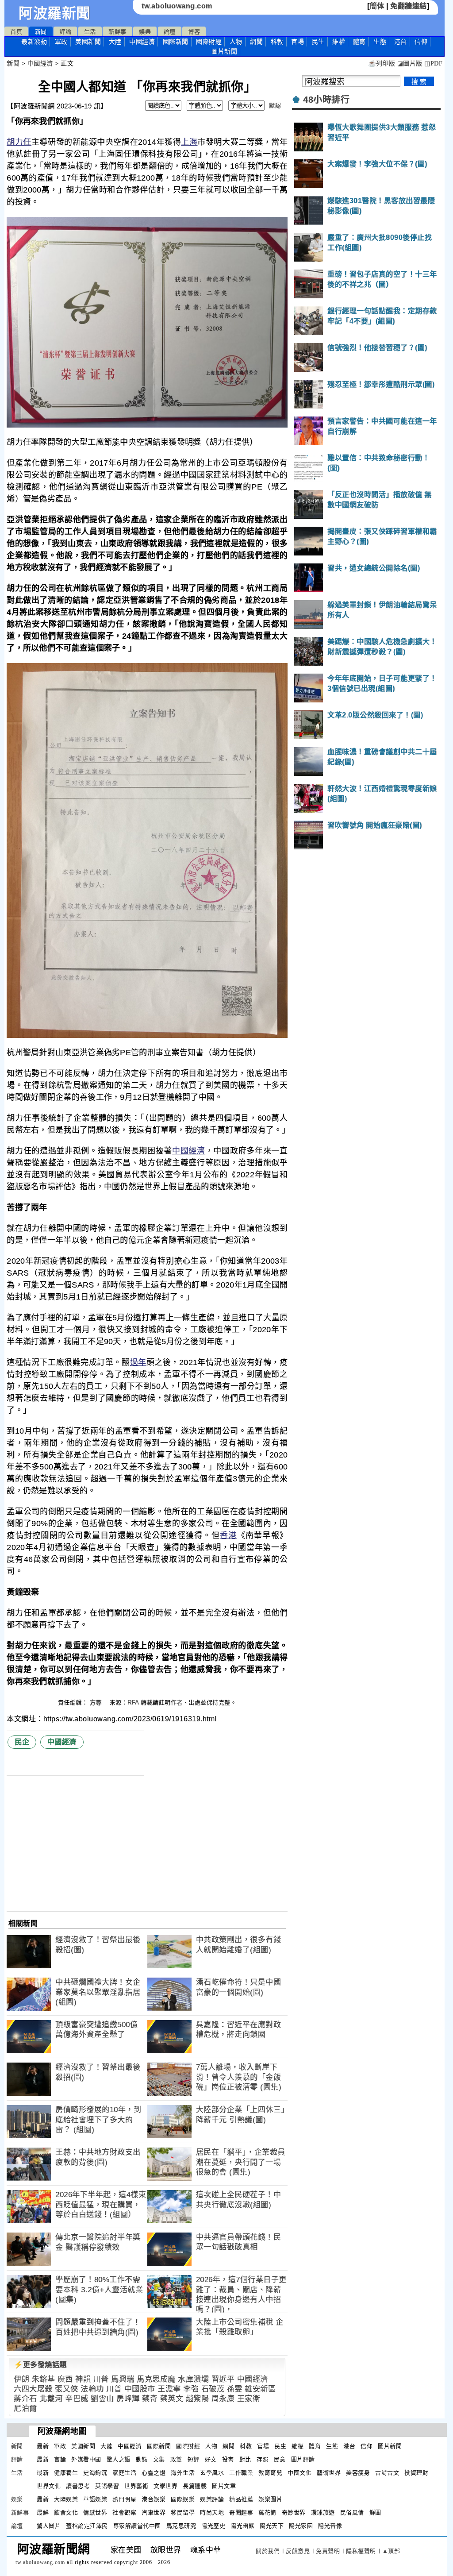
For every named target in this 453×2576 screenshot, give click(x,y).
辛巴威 (77, 2399)
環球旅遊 (323, 2512)
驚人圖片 (49, 2526)
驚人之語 (119, 2459)
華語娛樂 (95, 2499)
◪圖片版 (410, 64)
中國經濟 (142, 42)
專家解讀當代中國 (137, 2526)
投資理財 (416, 2473)
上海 (189, 142)
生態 (380, 42)
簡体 (377, 6)
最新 (34, 42)
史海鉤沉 (95, 2473)
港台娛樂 (154, 2499)
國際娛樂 (183, 2499)
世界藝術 (136, 2486)
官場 (298, 42)
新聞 (41, 32)
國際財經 (209, 42)
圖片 (224, 51)
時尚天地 (212, 2512)
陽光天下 (272, 2526)
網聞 (256, 42)
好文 (211, 2459)
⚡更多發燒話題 (40, 2365)
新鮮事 (117, 32)
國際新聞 (176, 42)
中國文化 (299, 2473)
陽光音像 (330, 2526)
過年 (138, 1362)
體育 (359, 42)
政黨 (176, 2459)
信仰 (421, 42)
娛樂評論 (212, 2499)
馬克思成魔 (156, 2379)
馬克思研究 (181, 2526)
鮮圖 (375, 2512)
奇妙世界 (294, 2512)
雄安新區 (260, 2389)
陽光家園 (301, 2526)
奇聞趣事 (241, 2512)
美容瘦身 (358, 2473)
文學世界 (165, 2486)
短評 (194, 2459)
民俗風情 (352, 2512)
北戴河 (51, 2399)
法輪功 (92, 2389)
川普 (101, 2379)
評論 (65, 32)
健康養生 (66, 2473)
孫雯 (235, 2389)
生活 (90, 32)
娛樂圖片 (270, 2499)
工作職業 (241, 2473)
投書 (228, 2459)
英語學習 (107, 2486)
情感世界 (95, 2512)
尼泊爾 (25, 2408)
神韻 (83, 2379)
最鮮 (43, 2512)
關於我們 (268, 2551)
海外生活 (183, 2473)
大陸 (115, 42)
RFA (133, 1703)
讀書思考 (78, 2486)
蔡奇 (150, 2399)
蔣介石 (25, 2399)
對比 (245, 2459)
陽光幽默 (242, 2526)
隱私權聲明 (361, 2551)
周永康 (223, 2399)
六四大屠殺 (33, 2389)
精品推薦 (241, 2499)
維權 (339, 42)
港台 (401, 42)
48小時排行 (326, 100)
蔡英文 (172, 2399)
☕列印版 (382, 64)
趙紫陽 (198, 2399)
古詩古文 (387, 2473)
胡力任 (19, 142)
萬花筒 (267, 2512)
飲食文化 (66, 2512)
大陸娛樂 (66, 2499)
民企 (22, 1742)
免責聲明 (328, 2551)
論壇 (170, 32)
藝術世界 (329, 2473)
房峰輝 (128, 2399)
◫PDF (433, 64)
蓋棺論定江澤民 (87, 2526)
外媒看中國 (86, 2459)
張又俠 (67, 2389)
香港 (228, 1535)
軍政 (61, 42)
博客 (194, 32)
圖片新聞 (390, 2446)
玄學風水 (212, 2473)
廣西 (65, 2379)
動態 (142, 2459)
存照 (263, 2459)
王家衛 (249, 2399)
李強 (191, 2389)
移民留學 (183, 2512)
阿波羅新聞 (55, 13)
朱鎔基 (44, 2379)
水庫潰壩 (193, 2379)
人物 (236, 42)
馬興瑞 (123, 2379)
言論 (60, 2459)
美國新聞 (88, 42)
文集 (159, 2459)
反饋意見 (298, 2551)
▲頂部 (391, 2551)
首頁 (16, 32)
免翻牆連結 (409, 6)
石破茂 (213, 2389)
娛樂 (145, 32)
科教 (277, 42)
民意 (280, 2459)
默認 (275, 106)
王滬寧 (169, 2389)
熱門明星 (124, 2499)
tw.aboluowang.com (177, 6)
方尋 (97, 1703)
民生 (318, 42)
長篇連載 (195, 2486)
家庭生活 (124, 2473)
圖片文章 (224, 2486)
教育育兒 (270, 2473)
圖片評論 (303, 2459)
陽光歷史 (213, 2526)
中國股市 (140, 2389)
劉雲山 (102, 2399)
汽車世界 (154, 2512)
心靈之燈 (154, 2473)
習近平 (223, 2379)
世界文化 (49, 2486)
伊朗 (21, 2379)
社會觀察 (124, 2512)
